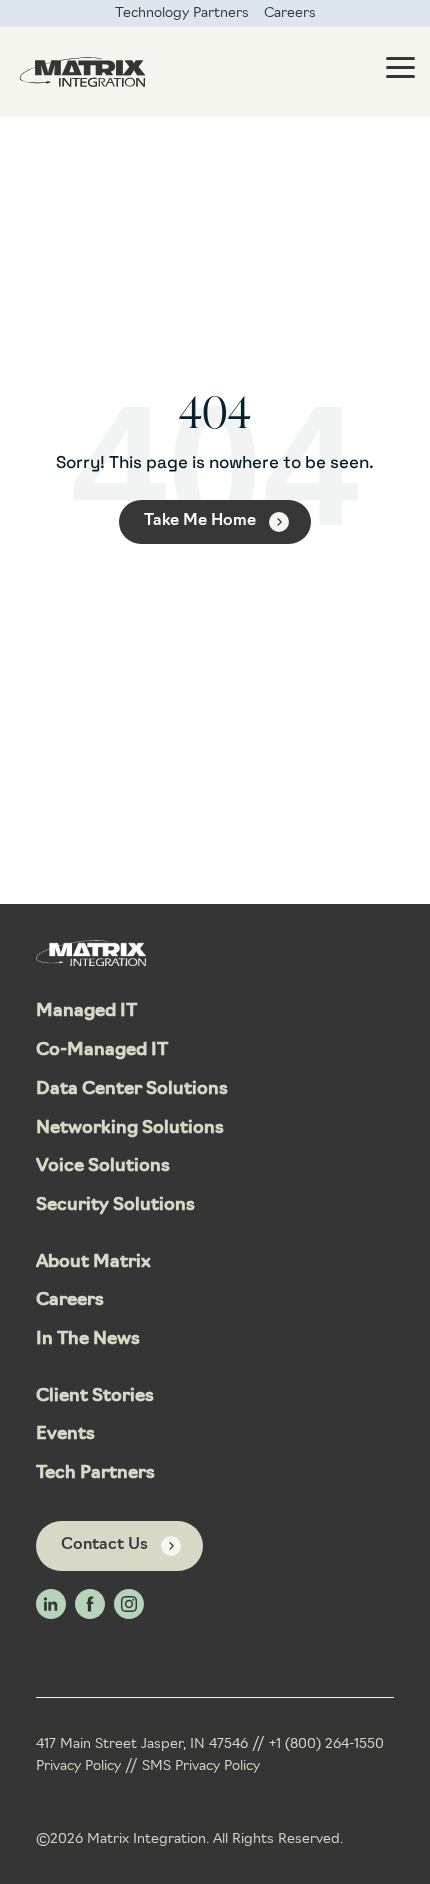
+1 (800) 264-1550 (326, 1744)
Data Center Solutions (132, 1090)
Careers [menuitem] (290, 13)
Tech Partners (95, 1474)
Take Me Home (200, 521)
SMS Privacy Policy (201, 1766)
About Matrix (93, 1263)
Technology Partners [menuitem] (182, 13)
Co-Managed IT (102, 1051)
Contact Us (104, 1545)
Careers (70, 1301)
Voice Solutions (103, 1167)
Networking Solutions (130, 1129)
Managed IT (86, 1012)
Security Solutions (115, 1206)
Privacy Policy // (89, 1766)
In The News (88, 1340)
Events (65, 1435)
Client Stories (95, 1397)
